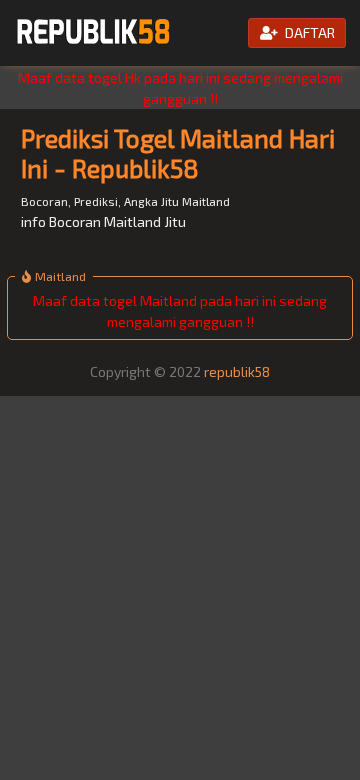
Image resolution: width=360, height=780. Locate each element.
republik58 (237, 371)
